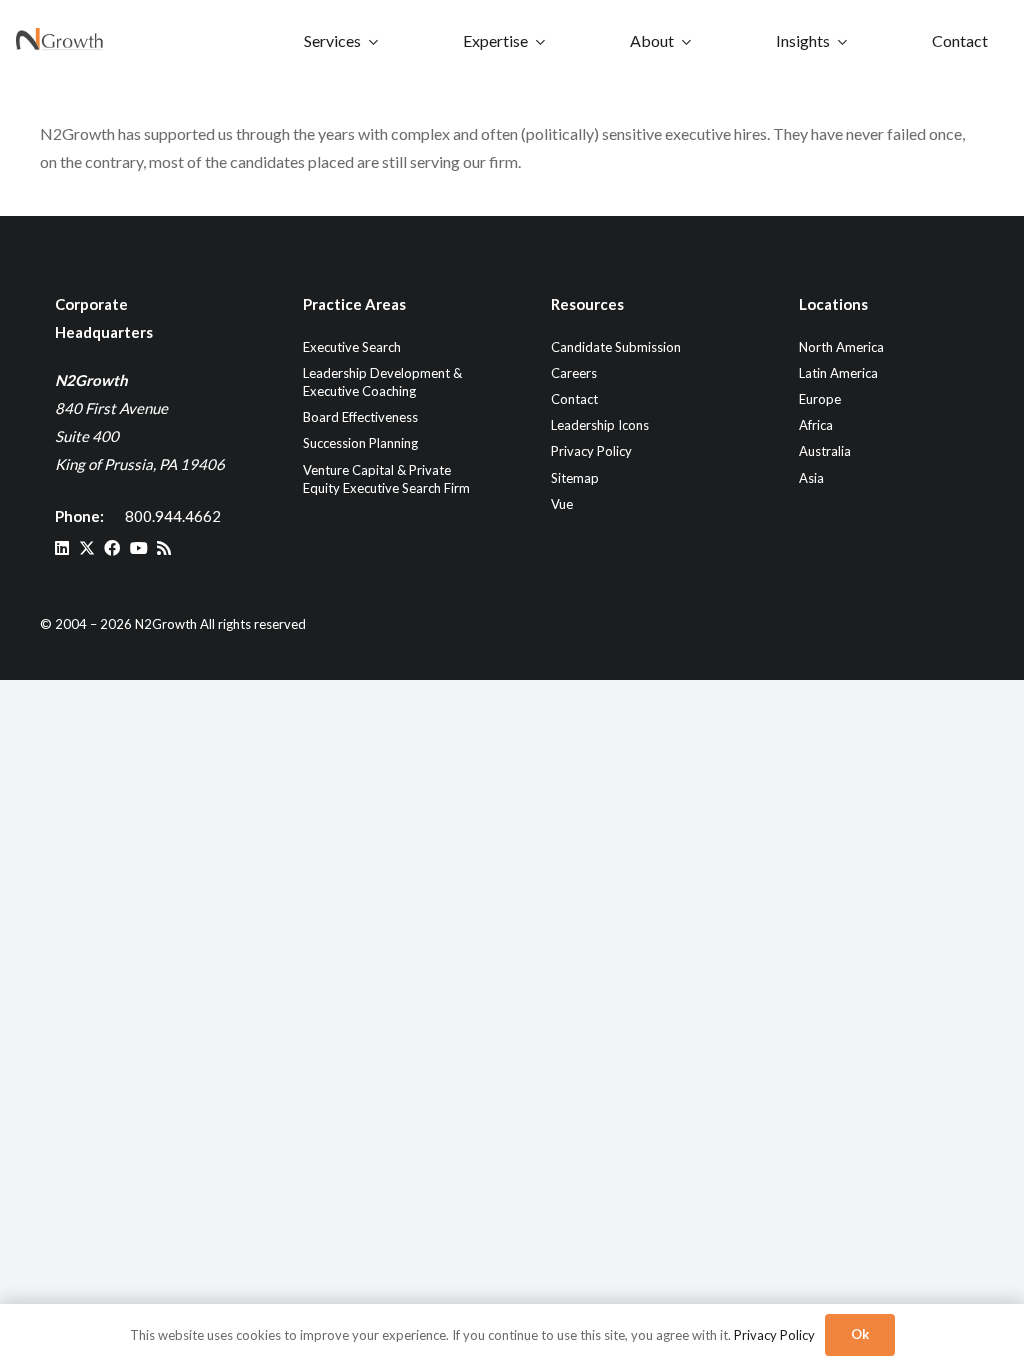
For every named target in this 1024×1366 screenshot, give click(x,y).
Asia (811, 478)
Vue (562, 504)
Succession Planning (360, 443)
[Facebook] (112, 548)
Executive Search (352, 347)
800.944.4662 (173, 516)
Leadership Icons (600, 425)
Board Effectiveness (360, 417)
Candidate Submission (616, 347)
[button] (373, 40)
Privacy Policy (591, 451)
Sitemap (575, 478)
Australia (825, 451)
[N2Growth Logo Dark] (60, 40)
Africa (816, 425)
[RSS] (164, 548)
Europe (820, 399)
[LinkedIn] (62, 548)
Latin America (838, 373)
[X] (87, 548)
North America (841, 347)
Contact (574, 399)
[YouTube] (139, 548)
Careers (574, 373)
